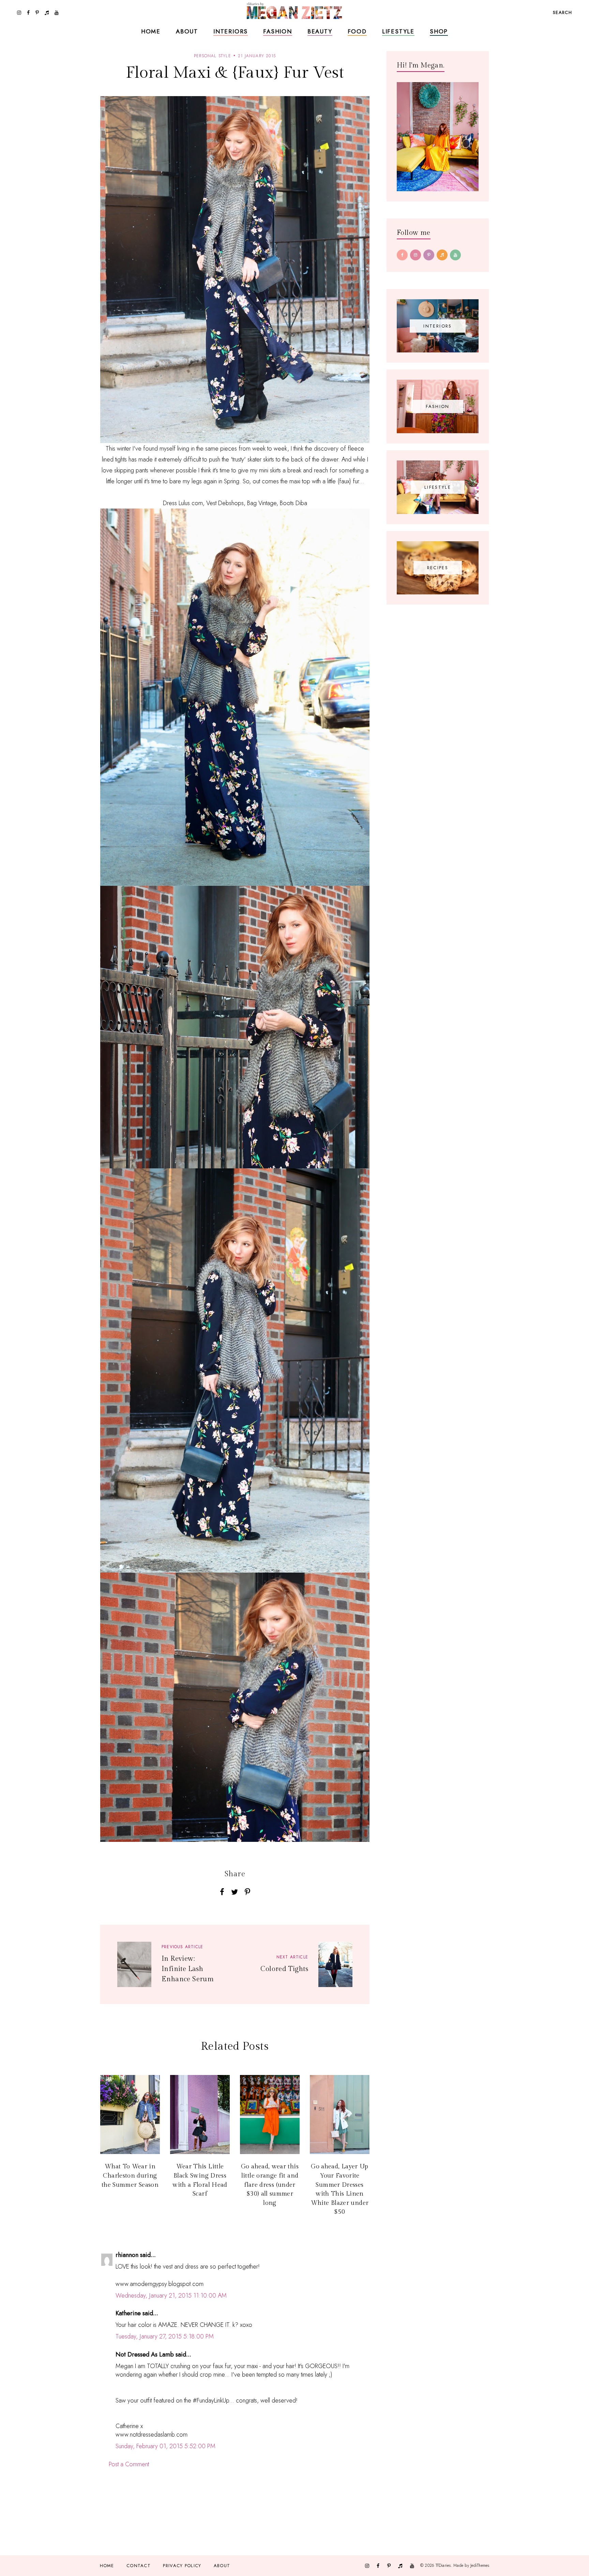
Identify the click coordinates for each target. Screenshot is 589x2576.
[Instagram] (416, 255)
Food (357, 31)
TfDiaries (443, 2565)
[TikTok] (442, 255)
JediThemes (480, 2565)
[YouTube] (455, 255)
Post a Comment (129, 2464)
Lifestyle (398, 31)
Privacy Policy (182, 2566)
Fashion (278, 31)
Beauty (320, 31)
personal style (213, 56)
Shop (439, 31)
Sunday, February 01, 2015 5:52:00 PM (165, 2446)
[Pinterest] (429, 255)
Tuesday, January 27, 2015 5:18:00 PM (165, 2336)
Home (151, 31)
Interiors (231, 31)
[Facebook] (402, 255)
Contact (139, 2566)
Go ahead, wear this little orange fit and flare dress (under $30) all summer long (270, 2185)
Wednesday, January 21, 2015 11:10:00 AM (171, 2295)
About (187, 31)
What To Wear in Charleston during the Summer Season (130, 2176)
